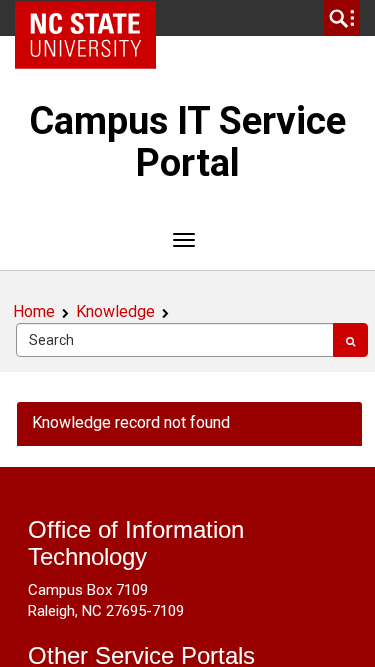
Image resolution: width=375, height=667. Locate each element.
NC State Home (92, 18)
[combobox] (175, 340)
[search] (342, 18)
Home (34, 311)
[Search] (350, 340)
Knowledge (115, 311)
